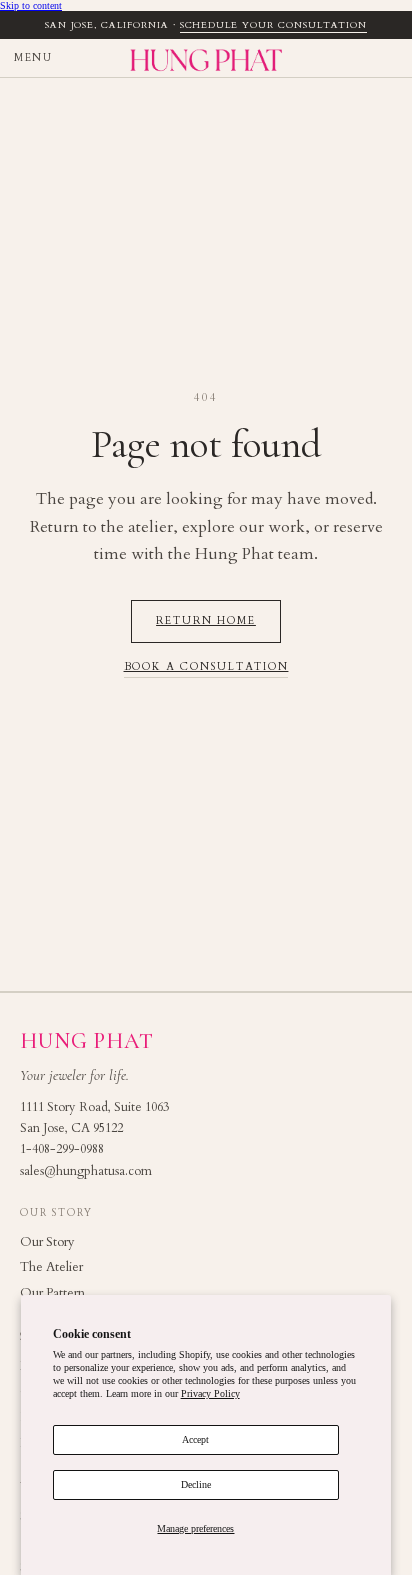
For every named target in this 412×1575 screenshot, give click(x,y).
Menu (33, 58)
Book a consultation (206, 667)
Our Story (47, 1242)
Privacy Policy (210, 1393)
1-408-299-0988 (62, 1149)
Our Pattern (52, 1293)
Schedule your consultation (274, 25)
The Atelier (51, 1267)
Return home (206, 621)
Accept (195, 1439)
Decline (196, 1484)
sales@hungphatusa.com (86, 1171)
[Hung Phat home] (206, 58)
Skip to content (31, 5)
